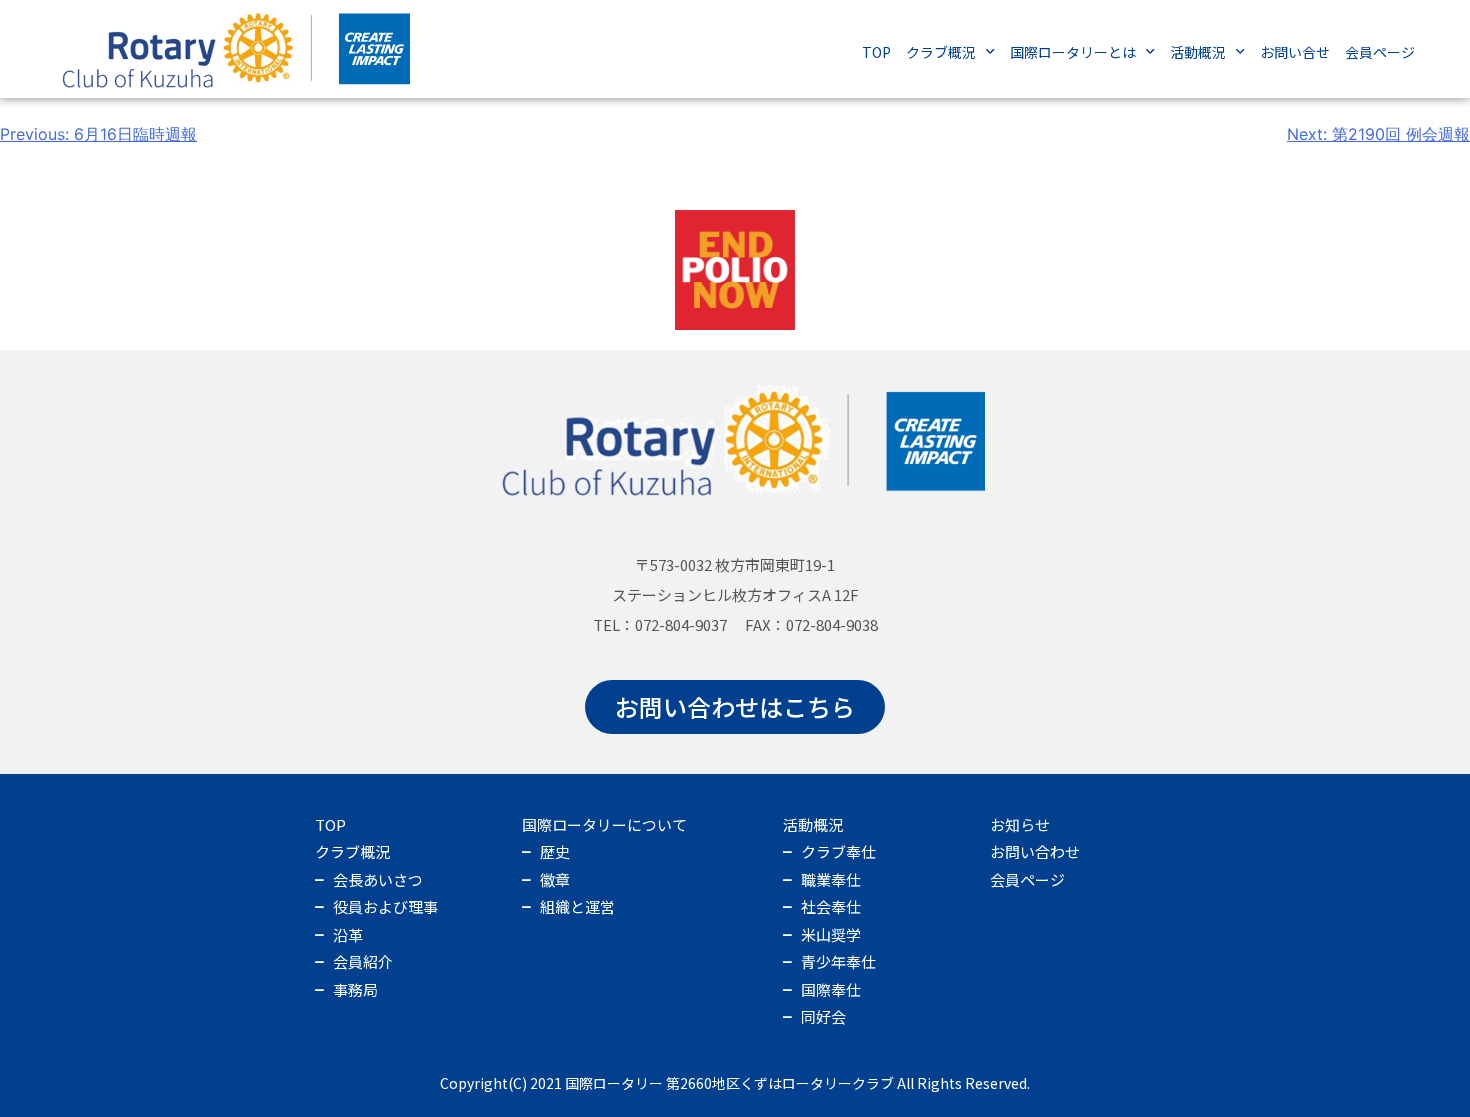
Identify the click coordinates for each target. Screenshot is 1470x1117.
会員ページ (1380, 52)
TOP (876, 52)
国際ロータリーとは (1073, 52)
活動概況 (1198, 52)
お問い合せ (1295, 52)
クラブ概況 (941, 52)
